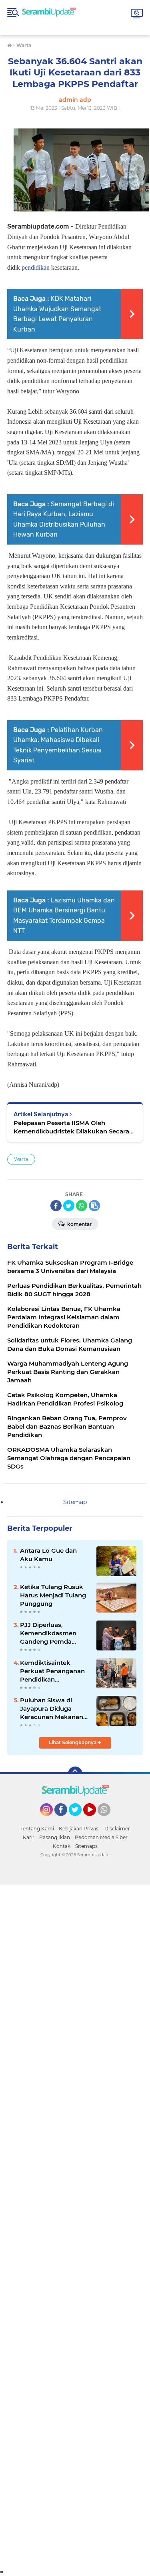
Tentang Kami (37, 1829)
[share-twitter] (69, 1206)
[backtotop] (75, 1774)
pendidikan (36, 267)
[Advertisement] (75, 2227)
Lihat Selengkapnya (73, 1742)
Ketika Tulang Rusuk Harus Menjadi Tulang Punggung (53, 1595)
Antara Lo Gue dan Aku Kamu (48, 1555)
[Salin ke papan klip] (94, 1206)
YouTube (95, 1820)
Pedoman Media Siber (101, 1837)
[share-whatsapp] (82, 1206)
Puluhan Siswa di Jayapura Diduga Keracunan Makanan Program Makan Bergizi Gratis (52, 1709)
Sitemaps (86, 1846)
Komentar (79, 1224)
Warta (21, 1159)
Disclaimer (117, 1829)
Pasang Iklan (55, 1837)
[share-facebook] (56, 1206)
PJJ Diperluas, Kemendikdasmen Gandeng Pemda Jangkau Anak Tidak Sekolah (51, 1633)
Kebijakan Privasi (79, 1829)
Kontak (62, 1846)
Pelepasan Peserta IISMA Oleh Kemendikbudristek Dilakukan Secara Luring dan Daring (71, 1127)
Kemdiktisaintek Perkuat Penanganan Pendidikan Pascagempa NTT (52, 1671)
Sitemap (75, 1502)
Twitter (79, 1820)
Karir (29, 1837)
